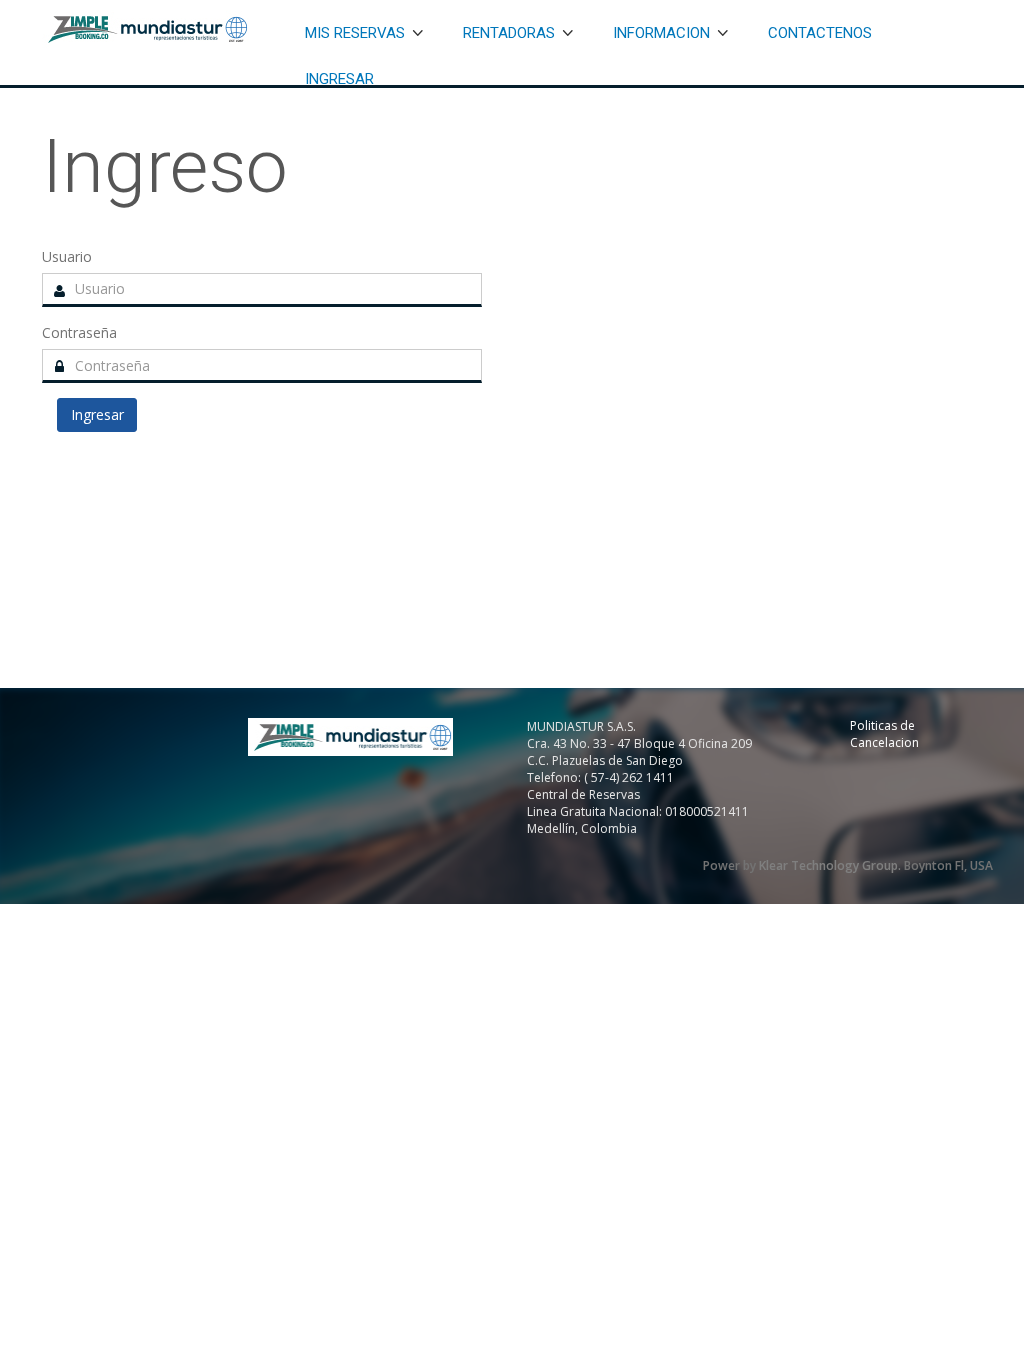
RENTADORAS (509, 33)
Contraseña (79, 332)
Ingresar (339, 79)
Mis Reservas (355, 33)
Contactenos (820, 33)
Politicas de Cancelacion (884, 734)
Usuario (67, 256)
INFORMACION (661, 33)
